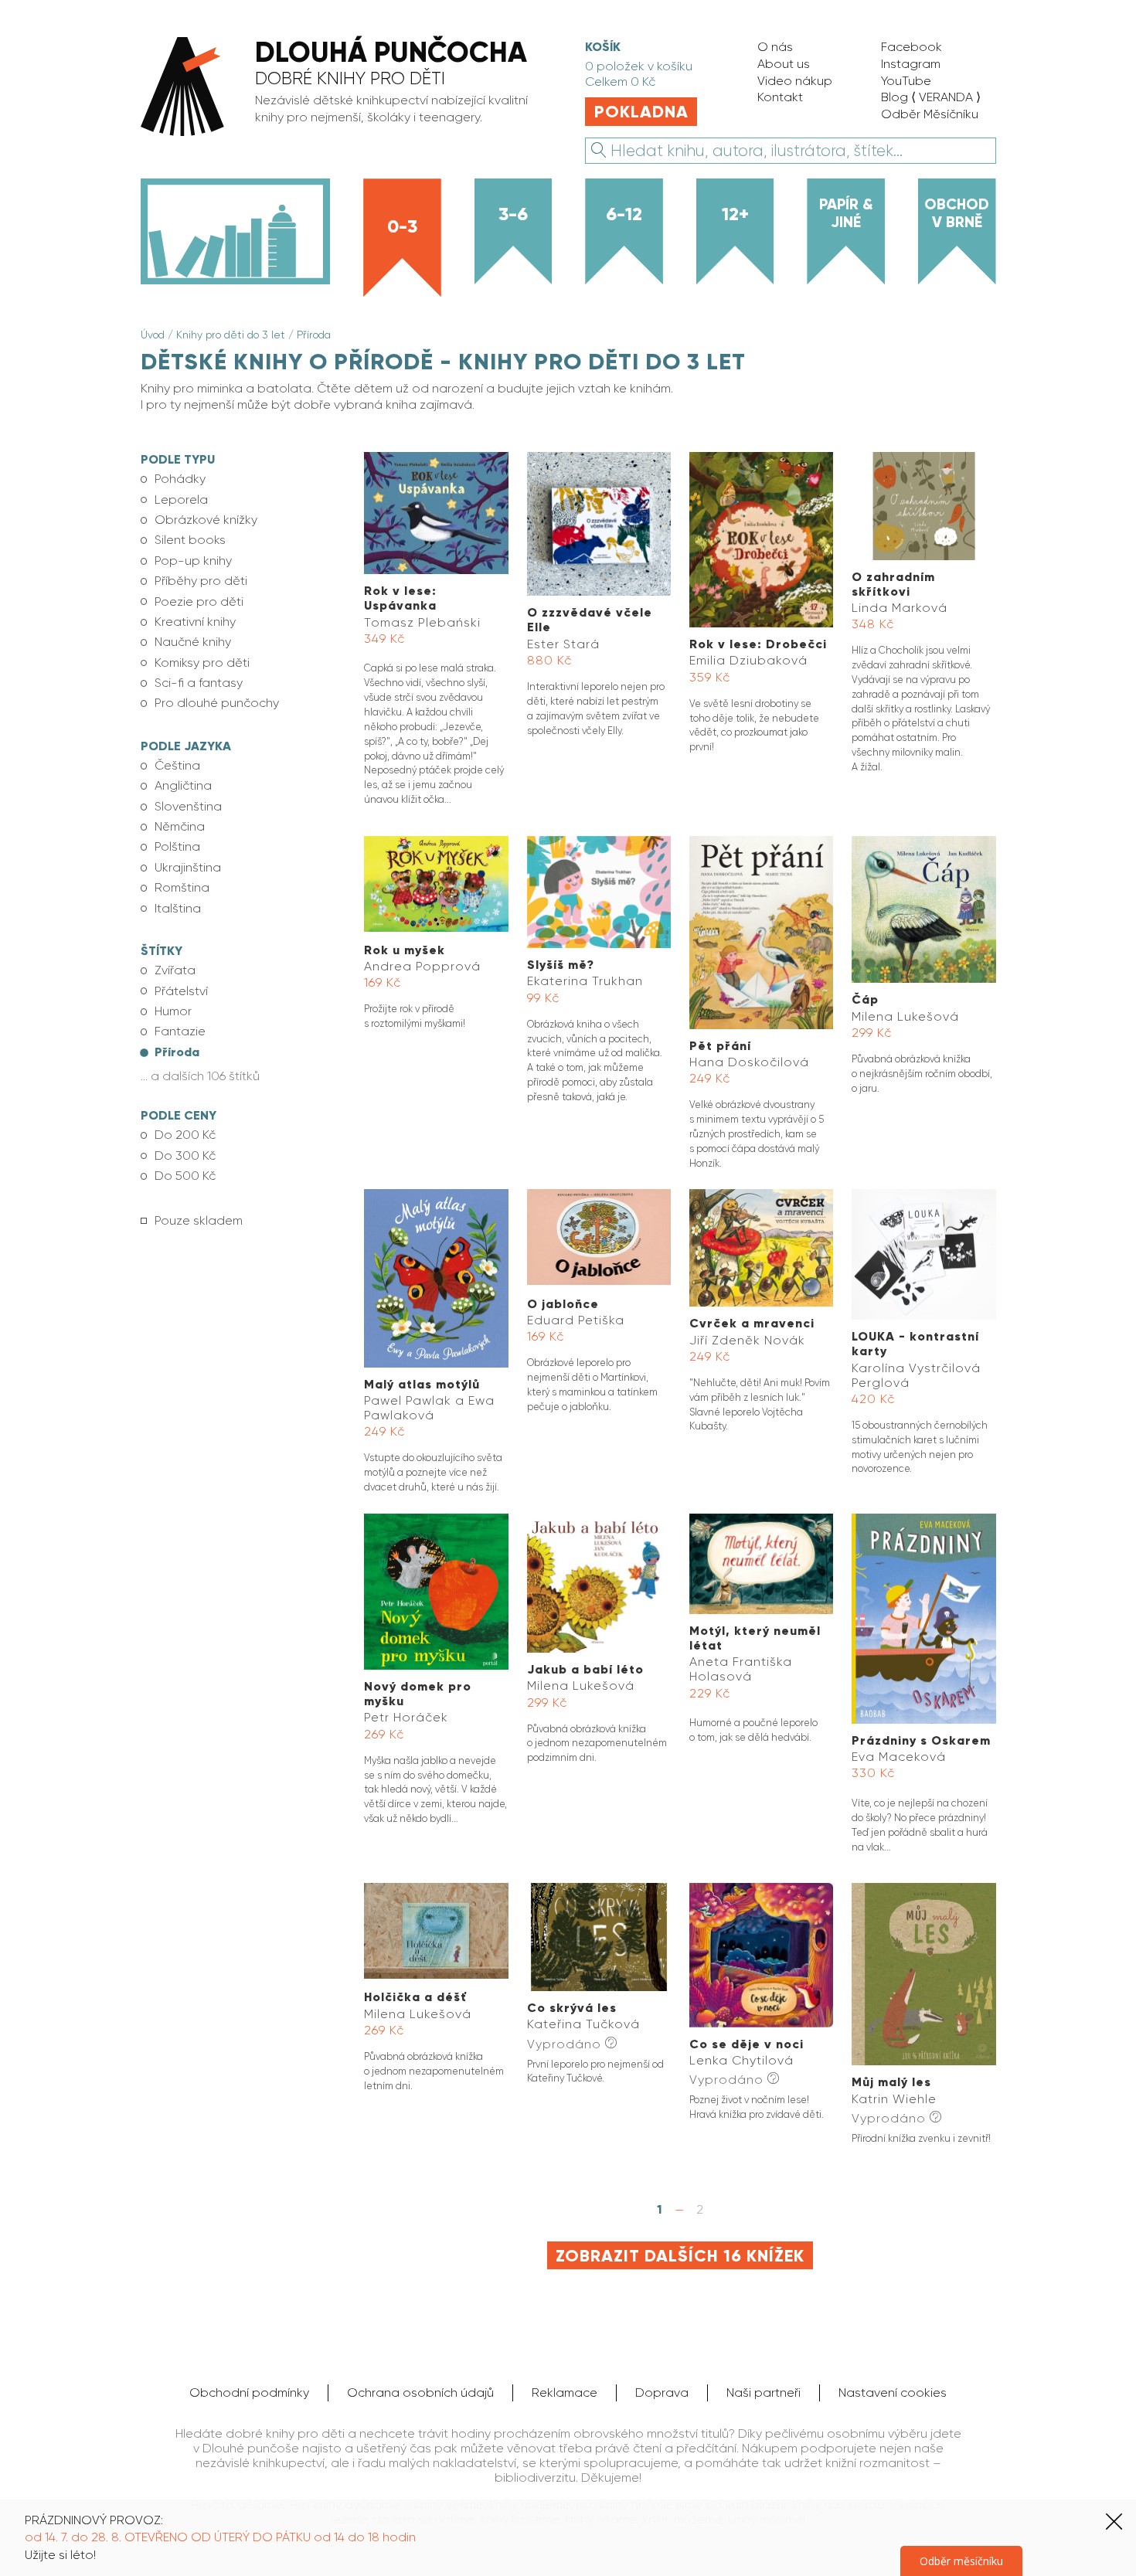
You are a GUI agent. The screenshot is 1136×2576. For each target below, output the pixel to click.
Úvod (153, 335)
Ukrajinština (188, 867)
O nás (775, 47)
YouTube (906, 81)
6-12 (624, 214)
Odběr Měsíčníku (930, 114)
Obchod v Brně (957, 213)
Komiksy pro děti (202, 663)
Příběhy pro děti (201, 581)
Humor (173, 1011)
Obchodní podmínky (249, 2392)
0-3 (402, 226)
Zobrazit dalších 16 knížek (680, 2256)
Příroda (314, 335)
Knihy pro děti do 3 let (231, 335)
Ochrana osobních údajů (420, 2392)
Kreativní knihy (195, 622)
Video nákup (795, 81)
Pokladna (641, 112)
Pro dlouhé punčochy (217, 703)
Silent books (190, 540)
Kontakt (780, 97)
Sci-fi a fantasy (199, 683)
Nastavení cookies (893, 2392)
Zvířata (175, 970)
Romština (182, 887)
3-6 (513, 214)
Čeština (177, 765)
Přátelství (181, 991)
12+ (735, 214)
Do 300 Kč (185, 1155)
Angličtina (183, 785)
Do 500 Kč (185, 1176)
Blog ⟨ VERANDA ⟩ (931, 97)
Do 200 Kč (185, 1135)
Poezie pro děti (199, 602)
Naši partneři (764, 2392)
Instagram (911, 64)
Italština (178, 908)
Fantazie (180, 1031)
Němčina (180, 826)
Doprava (662, 2392)
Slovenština (188, 806)
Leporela (181, 500)
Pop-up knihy (193, 561)
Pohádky (180, 479)
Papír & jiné (846, 213)
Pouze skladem (199, 1220)
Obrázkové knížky (206, 520)
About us (784, 64)
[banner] (345, 88)
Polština (177, 846)
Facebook (912, 47)
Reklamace (565, 2392)
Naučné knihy (193, 642)
